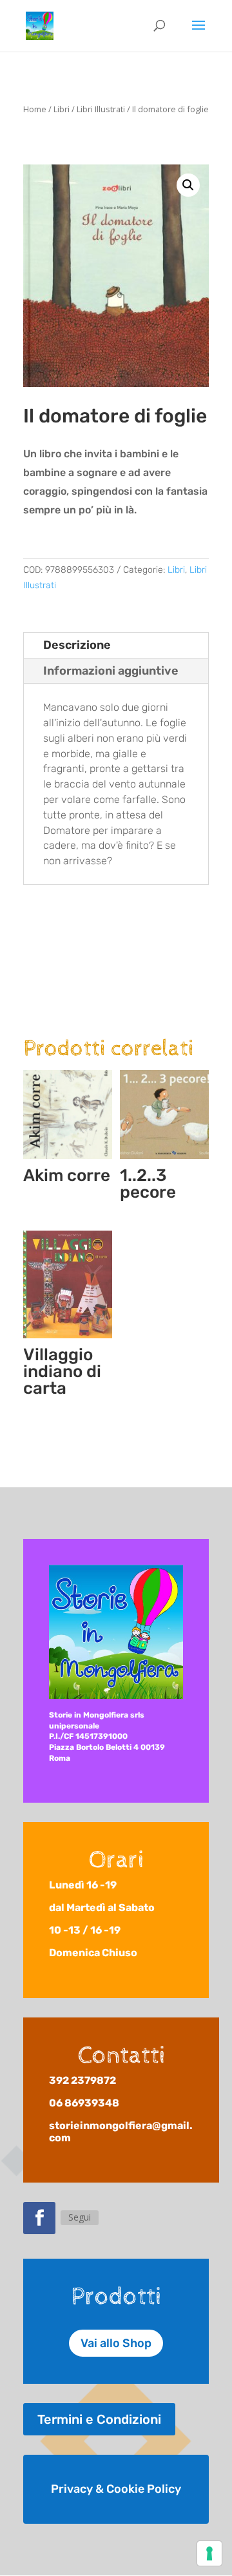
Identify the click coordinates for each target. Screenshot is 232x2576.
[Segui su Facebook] (39, 2218)
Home (35, 109)
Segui (80, 2217)
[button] (188, 185)
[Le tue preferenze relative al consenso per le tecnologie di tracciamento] (209, 2553)
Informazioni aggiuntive (111, 671)
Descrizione (77, 645)
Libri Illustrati (101, 109)
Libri (62, 109)
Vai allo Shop (116, 2343)
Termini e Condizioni (99, 2419)
